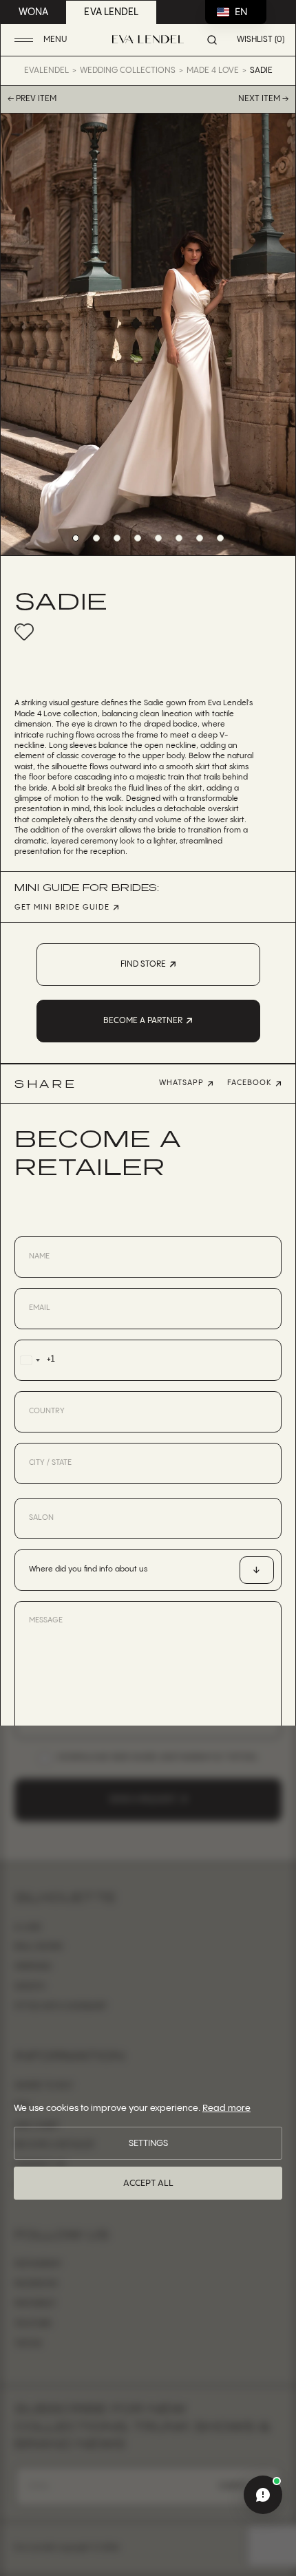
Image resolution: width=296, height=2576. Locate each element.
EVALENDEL (46, 71)
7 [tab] (200, 538)
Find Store (143, 964)
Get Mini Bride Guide (62, 908)
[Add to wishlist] (24, 632)
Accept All (148, 2183)
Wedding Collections (128, 71)
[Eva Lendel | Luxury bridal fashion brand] (148, 39)
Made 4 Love (213, 71)
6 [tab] (179, 538)
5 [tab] (158, 538)
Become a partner (143, 1021)
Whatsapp (181, 1083)
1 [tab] (76, 538)
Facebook (250, 1083)
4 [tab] (138, 538)
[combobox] (35, 1360)
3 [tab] (117, 538)
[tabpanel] (148, 334)
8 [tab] (220, 538)
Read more (226, 2108)
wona (33, 12)
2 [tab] (96, 538)
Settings (148, 2143)
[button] (42, 40)
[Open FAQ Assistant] (263, 2495)
